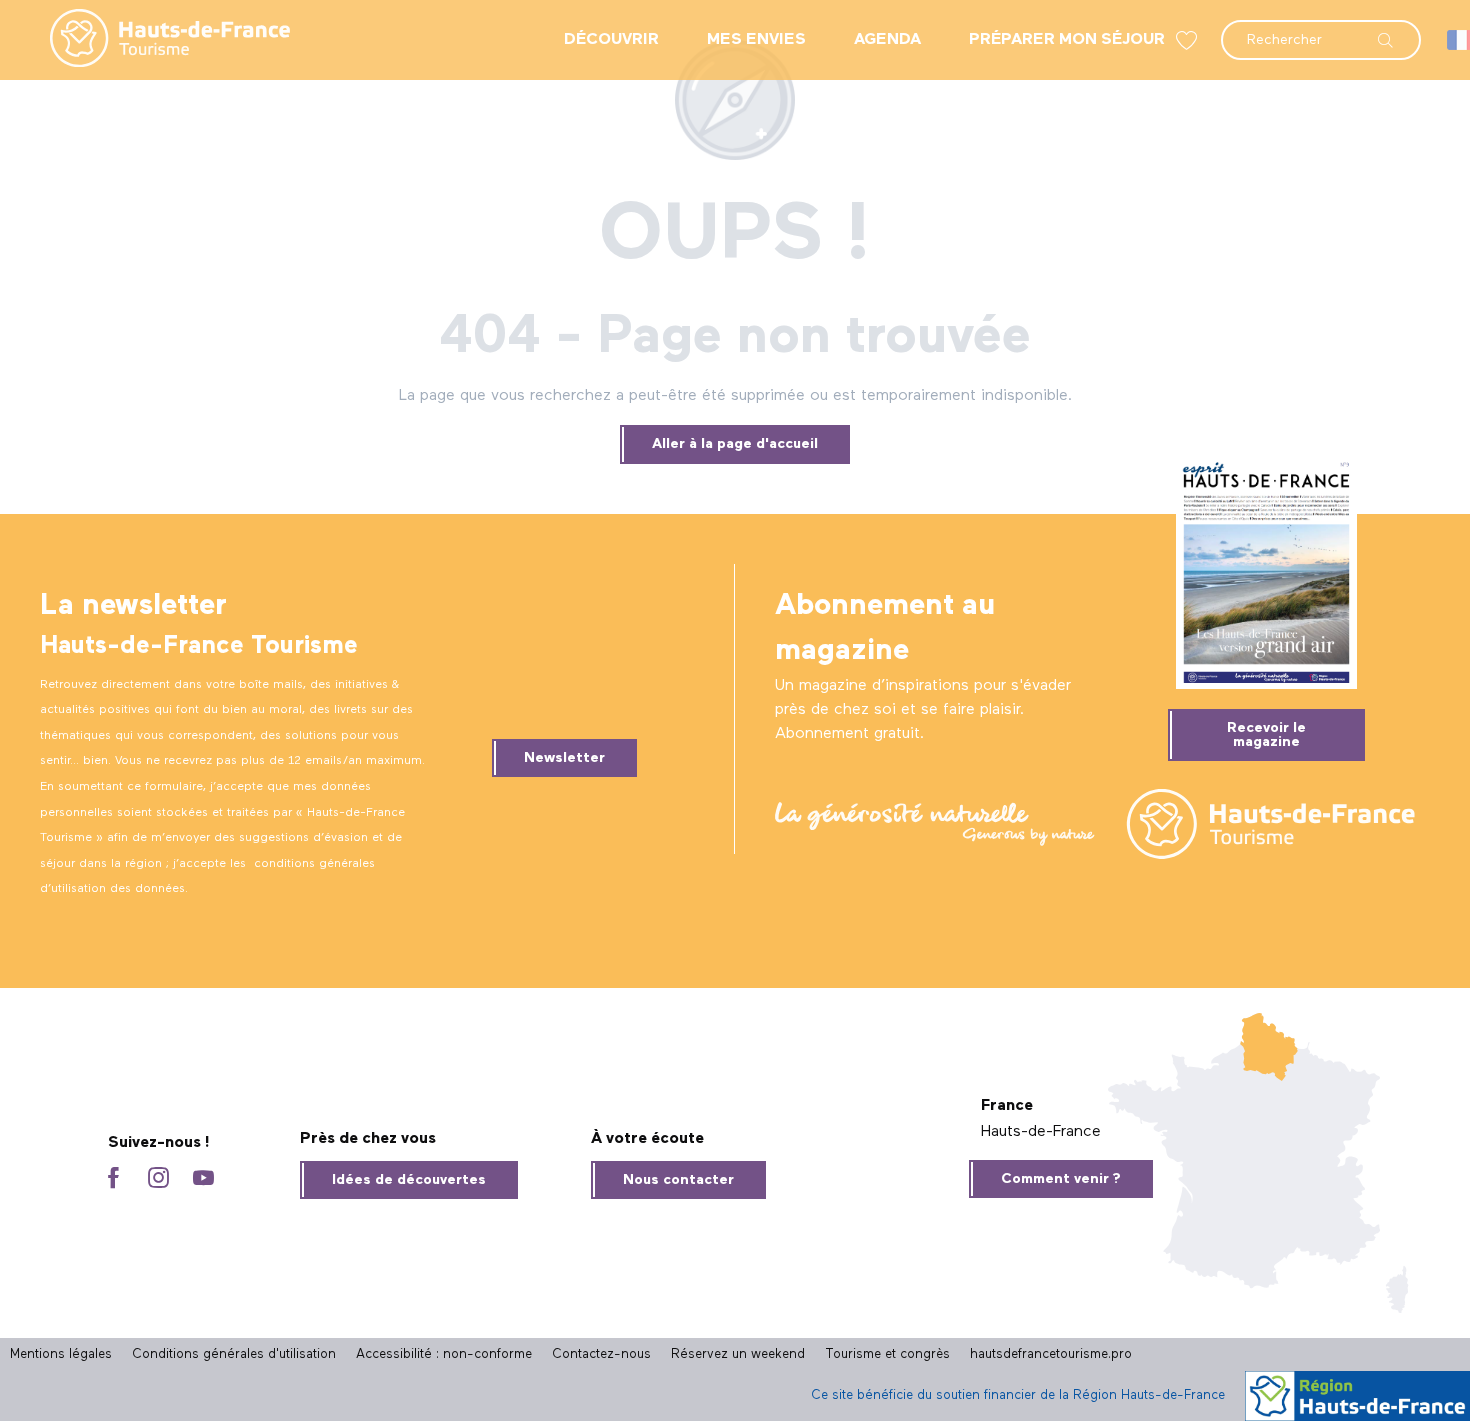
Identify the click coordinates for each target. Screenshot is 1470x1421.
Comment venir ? (1061, 1179)
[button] (1321, 30)
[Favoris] (1189, 40)
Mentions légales (61, 1354)
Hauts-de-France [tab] (1041, 1132)
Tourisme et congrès (887, 1354)
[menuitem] (154, 40)
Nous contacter (678, 1180)
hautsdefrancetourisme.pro (1051, 1354)
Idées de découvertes (409, 1180)
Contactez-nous (601, 1354)
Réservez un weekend (738, 1354)
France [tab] (1007, 1106)
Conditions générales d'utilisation (234, 1354)
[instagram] (158, 1179)
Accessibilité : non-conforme (444, 1354)
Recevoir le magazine (1266, 735)
